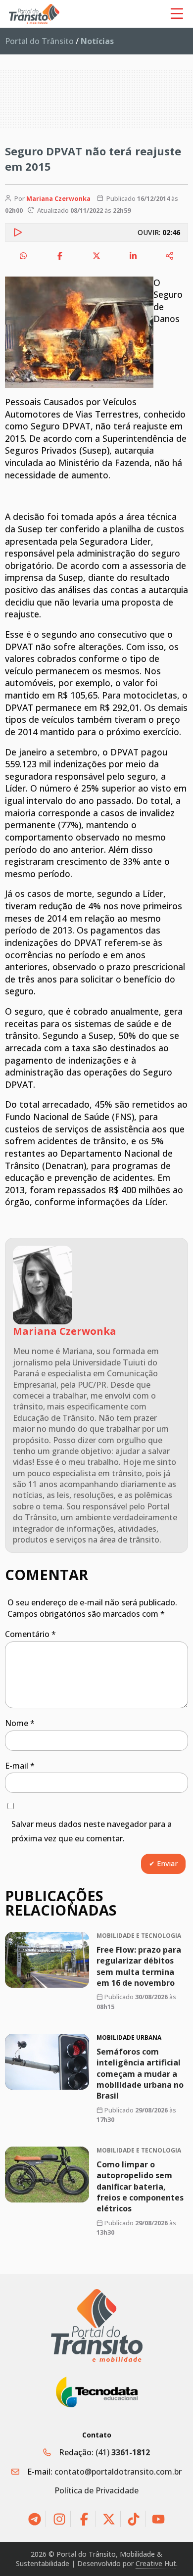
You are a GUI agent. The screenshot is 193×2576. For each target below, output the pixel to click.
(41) (123, 2452)
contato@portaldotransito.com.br (118, 2472)
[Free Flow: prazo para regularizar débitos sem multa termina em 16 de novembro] (47, 1960)
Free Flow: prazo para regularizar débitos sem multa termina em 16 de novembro (139, 1966)
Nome (20, 1723)
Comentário (30, 1634)
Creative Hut (156, 2563)
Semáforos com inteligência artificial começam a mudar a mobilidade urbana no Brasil (140, 2074)
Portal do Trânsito (39, 41)
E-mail (20, 1766)
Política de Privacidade (96, 2490)
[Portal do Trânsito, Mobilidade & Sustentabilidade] (97, 2325)
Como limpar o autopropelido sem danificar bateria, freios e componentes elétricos (140, 2187)
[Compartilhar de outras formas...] (170, 256)
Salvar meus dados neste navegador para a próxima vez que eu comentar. (92, 1831)
